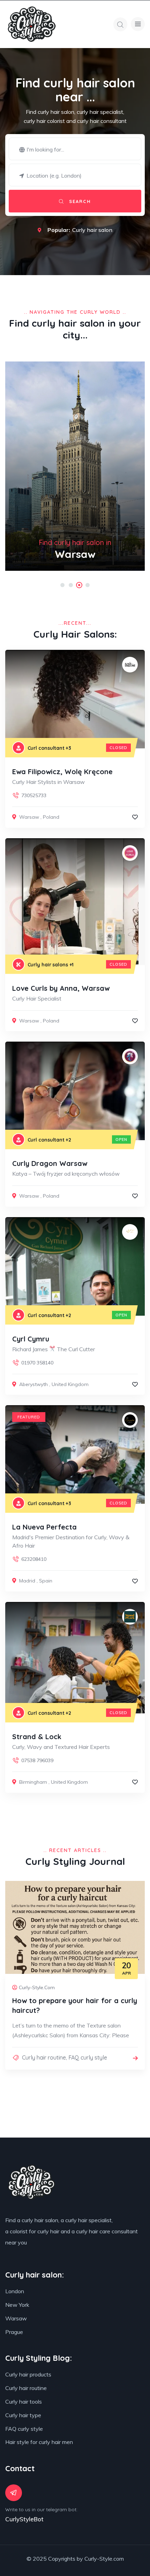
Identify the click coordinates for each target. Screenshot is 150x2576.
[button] (62, 585)
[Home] (32, 24)
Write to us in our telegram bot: (41, 2509)
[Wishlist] (135, 817)
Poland (51, 817)
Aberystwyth (33, 1384)
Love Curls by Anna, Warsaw (61, 988)
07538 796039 (37, 1760)
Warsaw (29, 817)
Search (79, 201)
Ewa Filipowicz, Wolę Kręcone (62, 772)
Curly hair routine (44, 2057)
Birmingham (33, 1782)
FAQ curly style (88, 2057)
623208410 (34, 1559)
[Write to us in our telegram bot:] (14, 2493)
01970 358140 (37, 1363)
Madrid (27, 1581)
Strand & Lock (37, 1737)
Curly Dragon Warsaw (50, 1163)
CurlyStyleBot (24, 2519)
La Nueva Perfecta (44, 1527)
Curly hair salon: (35, 2275)
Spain (46, 1581)
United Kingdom (70, 1384)
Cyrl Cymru (31, 1339)
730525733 (34, 795)
